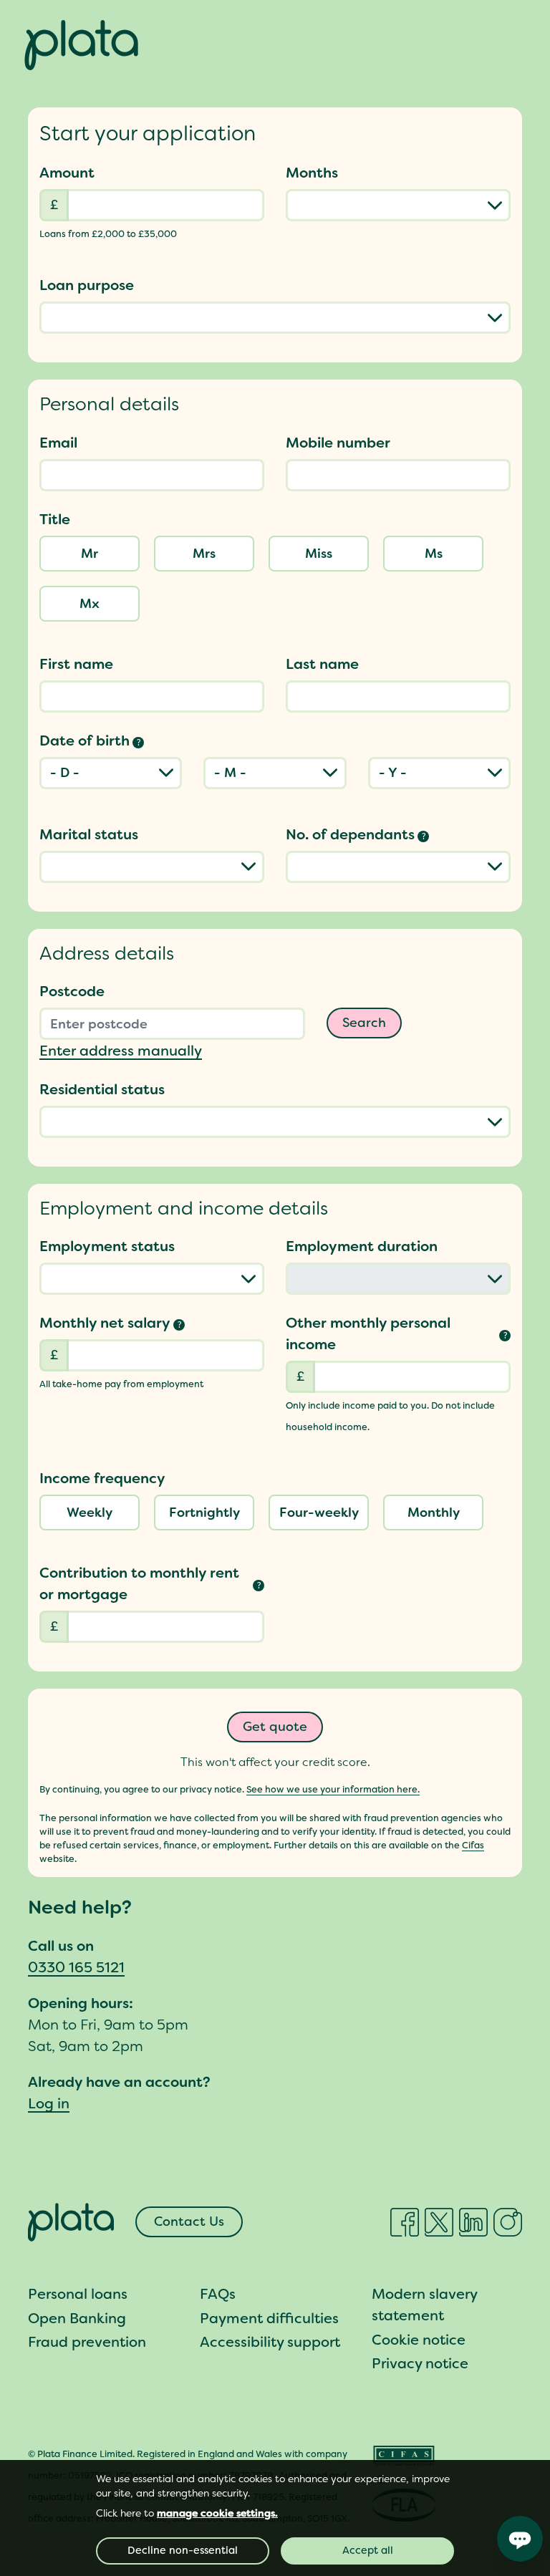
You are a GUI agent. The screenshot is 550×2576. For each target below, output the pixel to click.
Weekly (90, 1513)
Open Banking (77, 2318)
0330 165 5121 (76, 1967)
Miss (319, 554)
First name (76, 664)
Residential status (102, 1089)
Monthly (434, 1513)
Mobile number (338, 443)
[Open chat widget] (520, 2539)
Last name (322, 664)
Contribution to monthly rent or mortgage (150, 1583)
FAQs (218, 2294)
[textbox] (152, 475)
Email (58, 443)
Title (55, 519)
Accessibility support (270, 2342)
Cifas (473, 1845)
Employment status (107, 1246)
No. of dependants (356, 834)
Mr (90, 554)
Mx (90, 604)
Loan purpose (87, 285)
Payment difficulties (269, 2318)
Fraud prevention (87, 2342)
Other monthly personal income (397, 1333)
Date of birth (90, 741)
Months (312, 173)
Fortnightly (204, 1513)
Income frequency (102, 1478)
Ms (434, 554)
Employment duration (362, 1246)
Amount (67, 173)
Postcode (72, 991)
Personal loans (78, 2294)
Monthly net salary (111, 1323)
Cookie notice (419, 2340)
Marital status (89, 834)
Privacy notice (420, 2363)
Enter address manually (121, 1051)
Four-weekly (319, 1513)
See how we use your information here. (333, 1789)
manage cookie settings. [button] (217, 2513)
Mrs (204, 554)
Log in (49, 2103)
